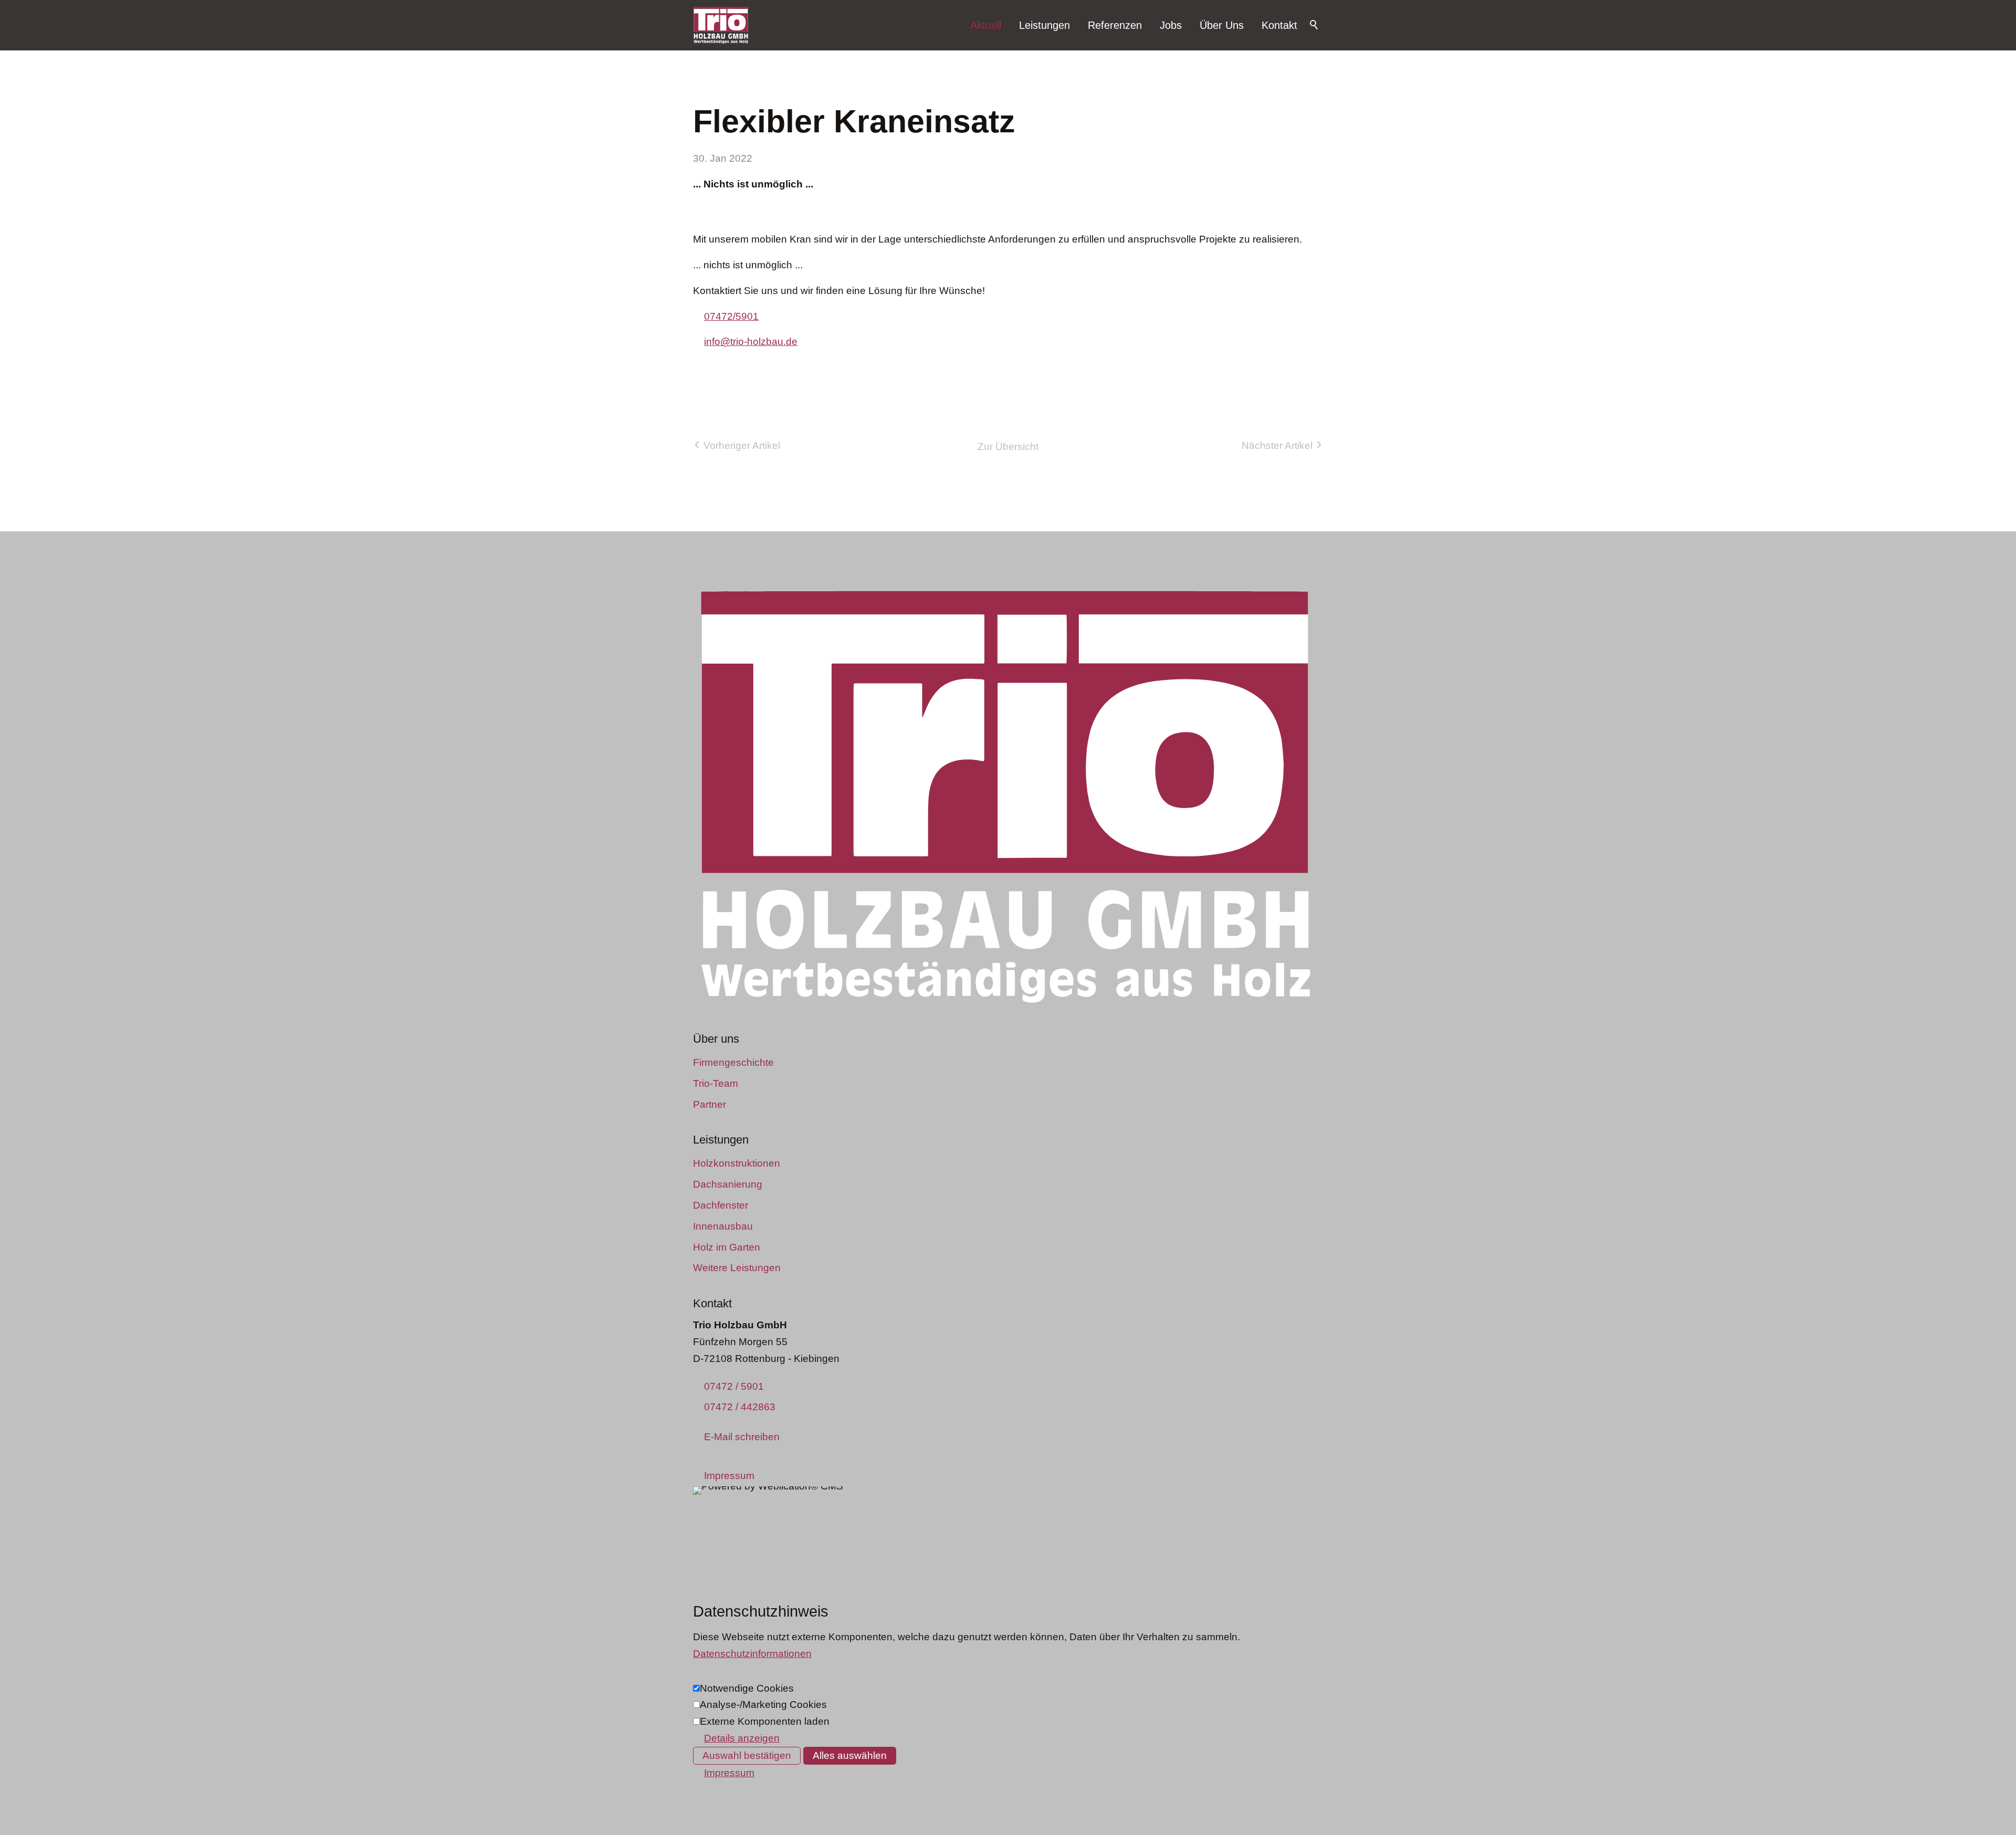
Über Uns (1222, 25)
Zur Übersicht (1008, 447)
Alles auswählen (850, 1755)
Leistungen (1044, 25)
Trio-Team (716, 1083)
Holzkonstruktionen (737, 1163)
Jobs (1171, 25)
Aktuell (986, 25)
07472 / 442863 (740, 1407)
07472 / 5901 (734, 1386)
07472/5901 (731, 316)
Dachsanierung (728, 1184)
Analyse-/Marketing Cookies (763, 1705)
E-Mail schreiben (742, 1437)
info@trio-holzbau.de (751, 342)
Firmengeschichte (733, 1062)
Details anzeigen (742, 1738)
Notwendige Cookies (747, 1688)
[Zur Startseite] (721, 25)
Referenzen (1115, 25)
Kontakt (1279, 25)
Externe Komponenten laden (765, 1721)
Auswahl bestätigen (747, 1755)
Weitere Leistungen (737, 1268)
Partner (710, 1104)
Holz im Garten (727, 1247)
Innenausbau (723, 1226)
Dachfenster (721, 1205)
